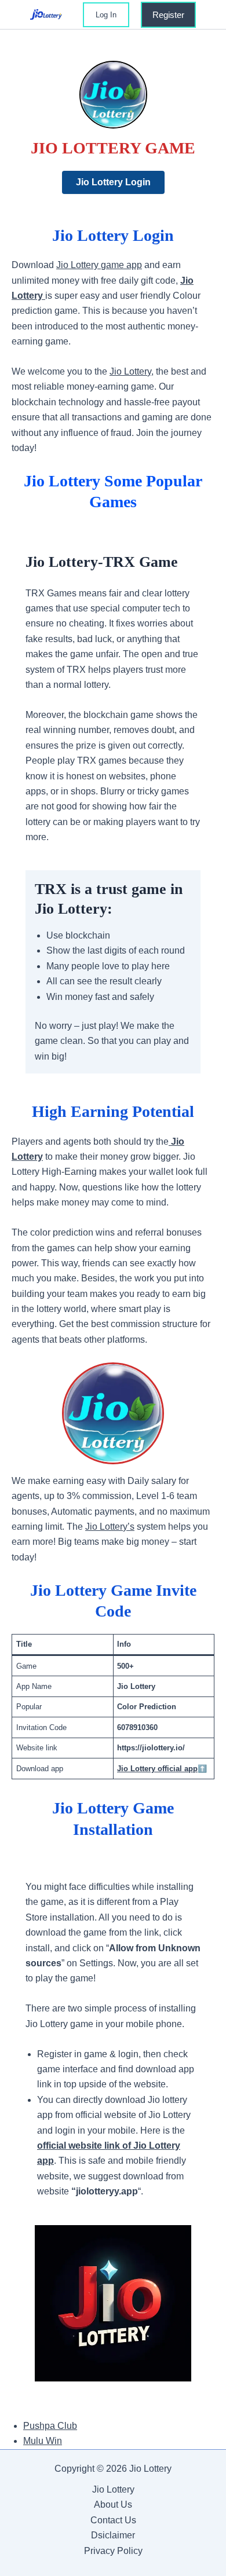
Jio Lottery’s (110, 1527)
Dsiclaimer (113, 2535)
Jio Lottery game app (99, 265)
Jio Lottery (130, 371)
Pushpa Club (50, 2426)
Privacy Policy (113, 2551)
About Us (113, 2504)
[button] (106, 15)
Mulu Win (43, 2441)
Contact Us (113, 2520)
